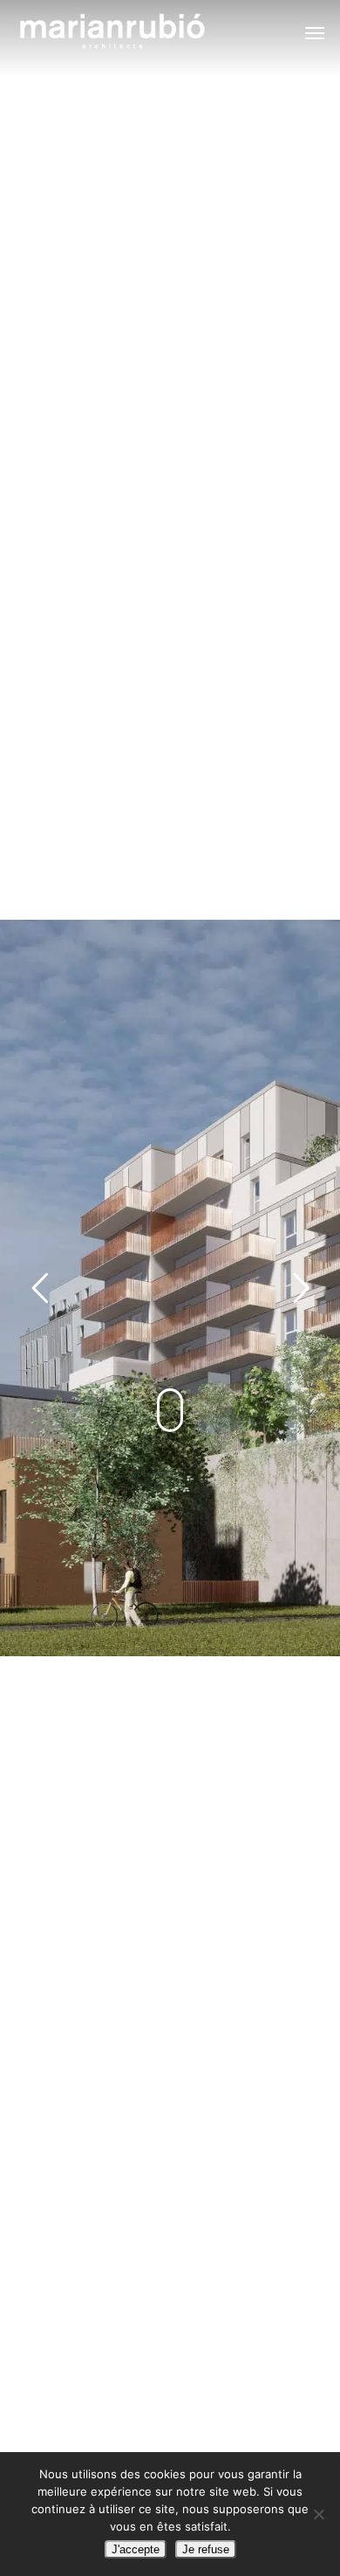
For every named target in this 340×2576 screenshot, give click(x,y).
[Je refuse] (318, 2514)
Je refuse (206, 2549)
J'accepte (136, 2549)
